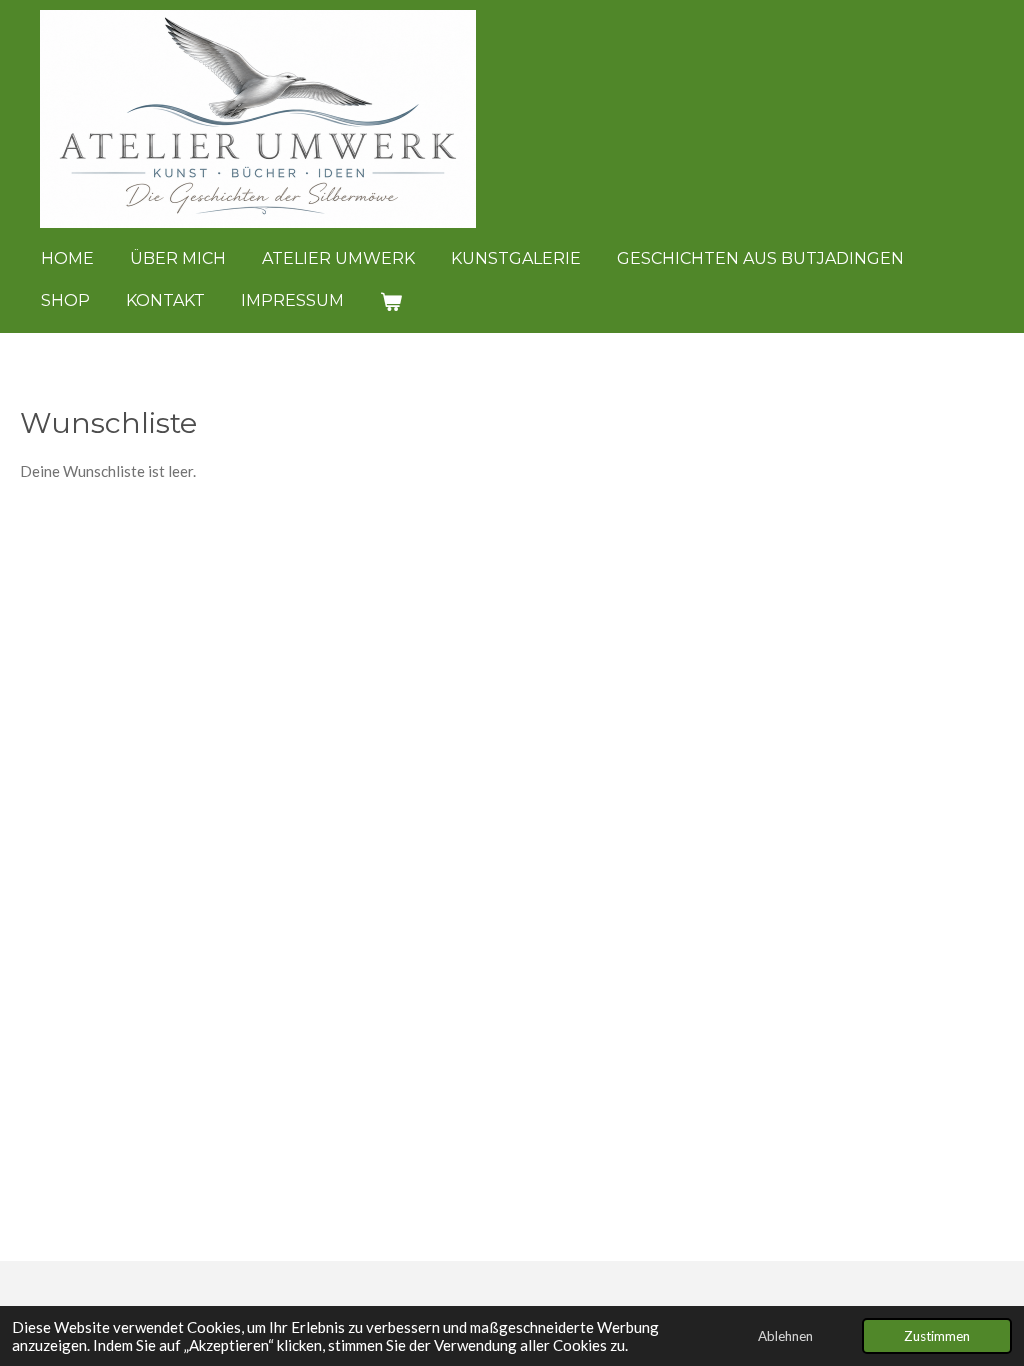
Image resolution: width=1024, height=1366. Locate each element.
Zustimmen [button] (937, 1336)
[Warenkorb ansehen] (391, 301)
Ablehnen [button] (785, 1336)
